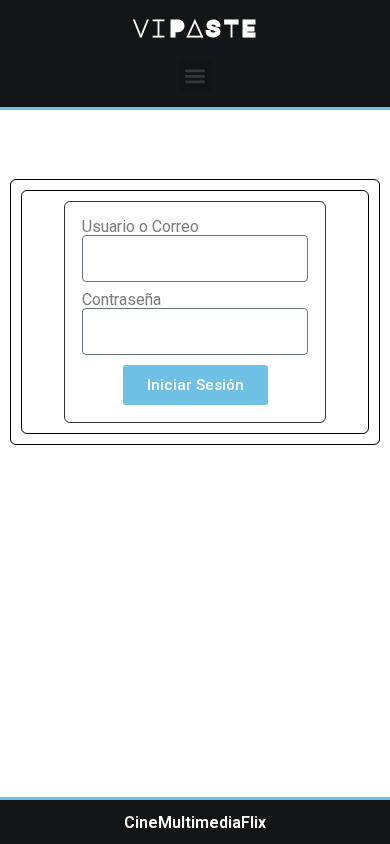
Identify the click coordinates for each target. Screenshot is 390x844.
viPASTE (195, 27)
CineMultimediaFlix (195, 822)
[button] (195, 75)
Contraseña (121, 300)
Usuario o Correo (140, 227)
